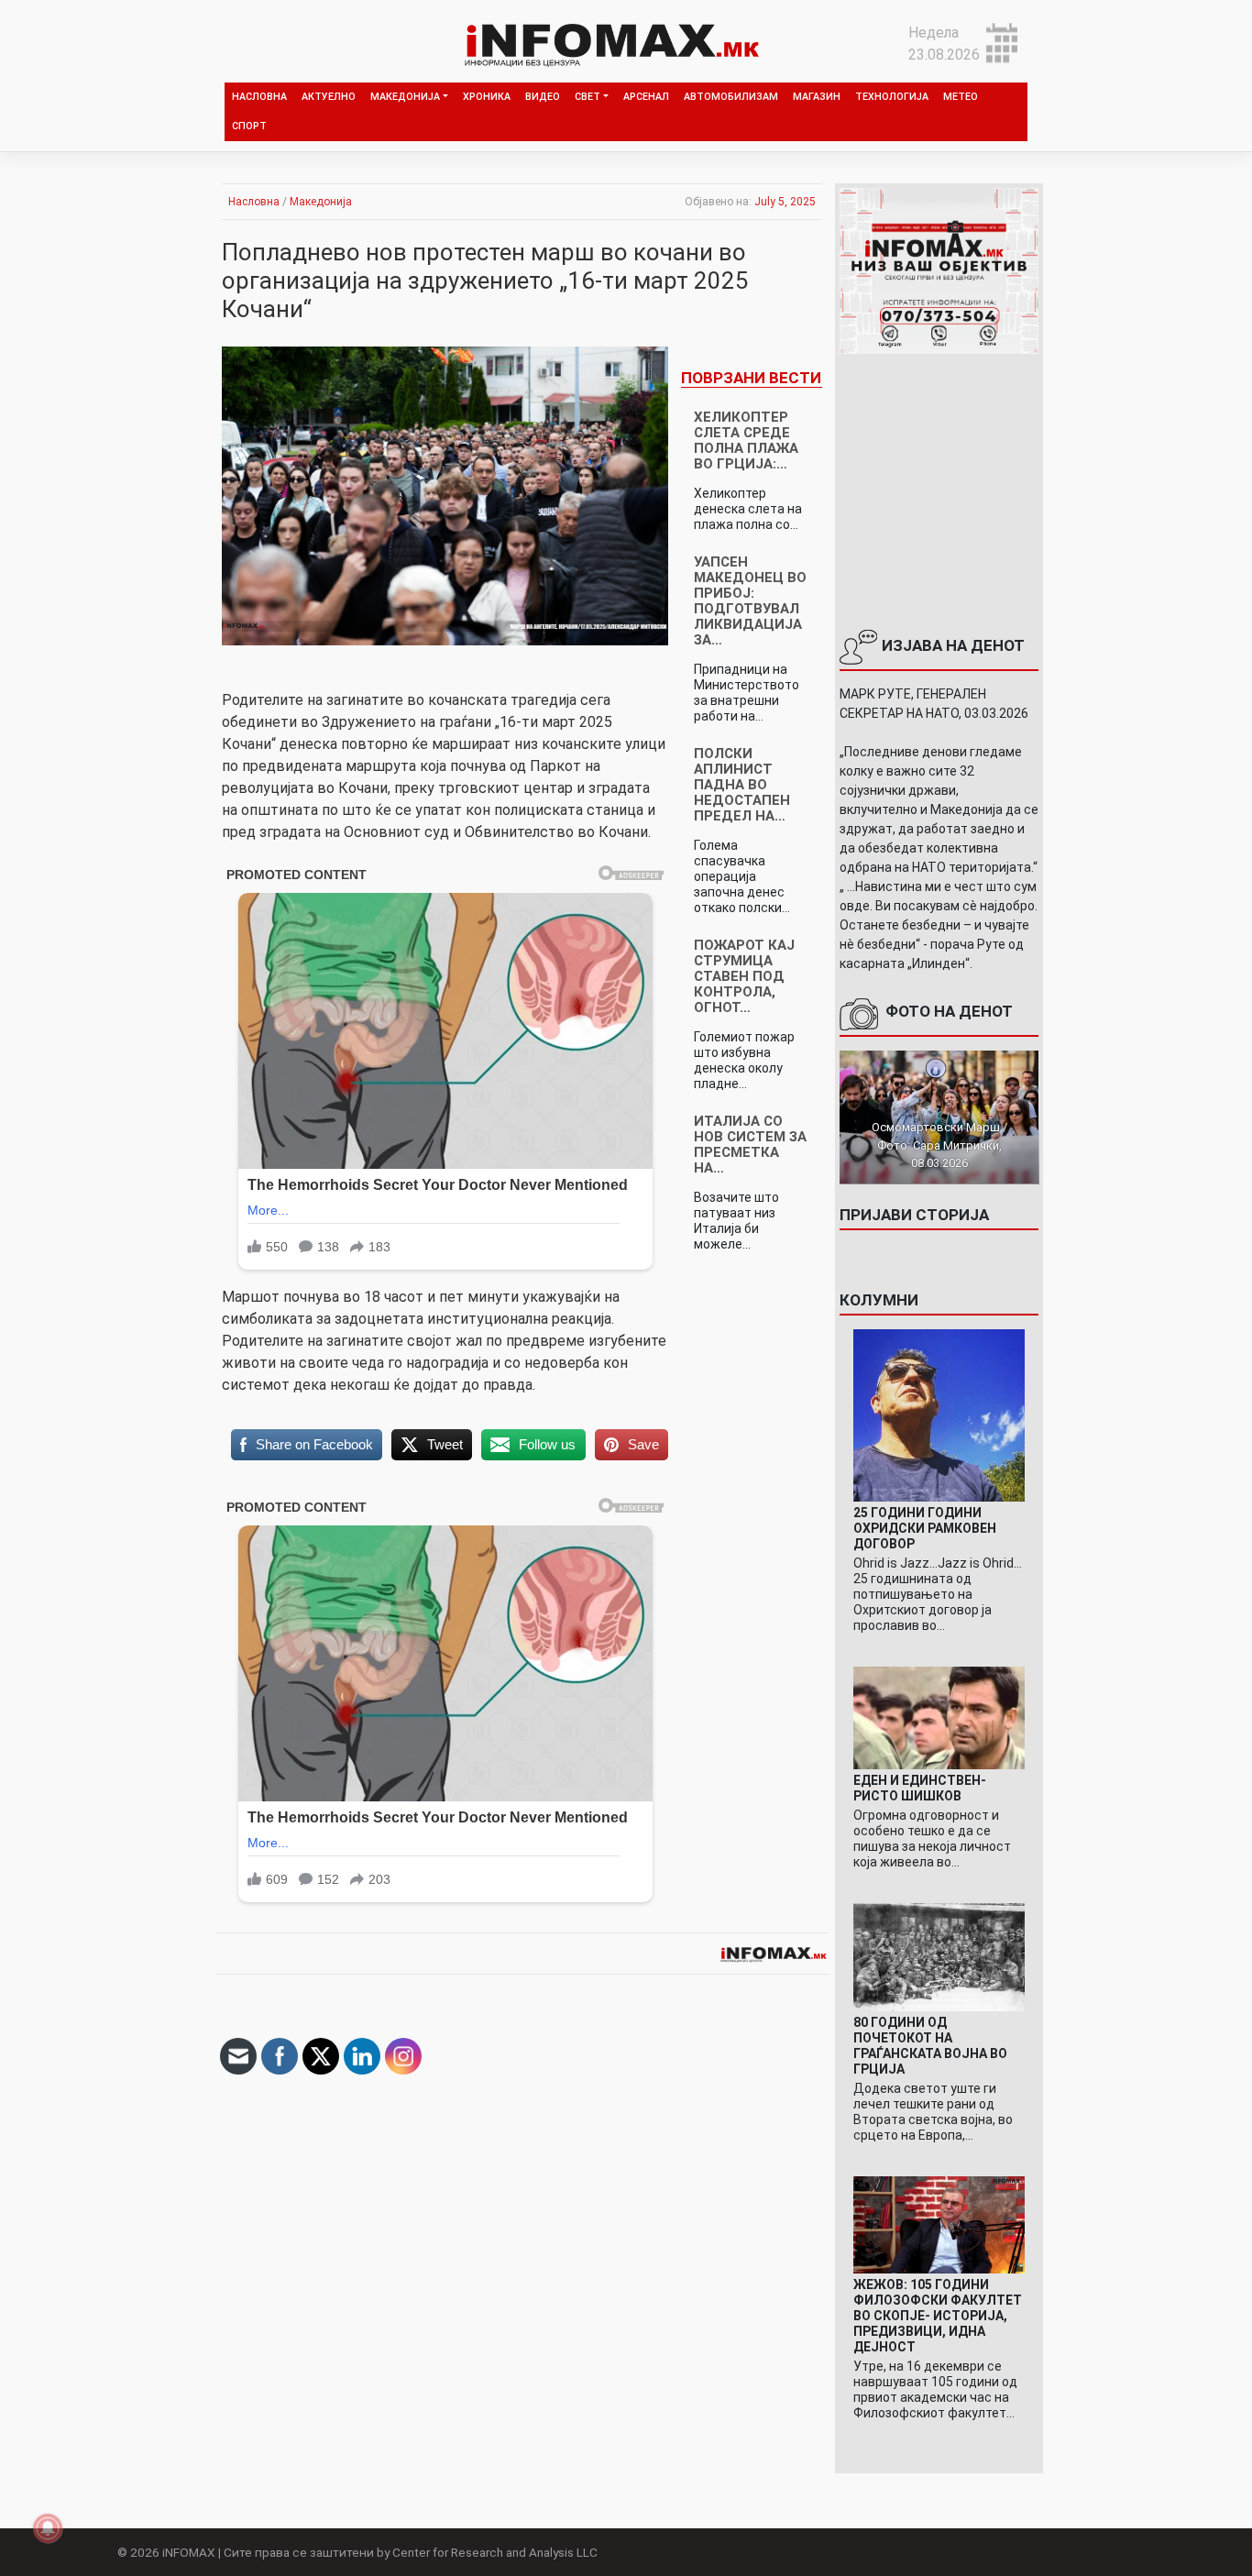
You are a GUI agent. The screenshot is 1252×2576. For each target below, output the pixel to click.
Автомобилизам (731, 97)
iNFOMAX (189, 2552)
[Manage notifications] (48, 2528)
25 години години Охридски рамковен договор (925, 1528)
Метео (961, 97)
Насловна (259, 97)
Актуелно (329, 97)
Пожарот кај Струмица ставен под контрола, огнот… (744, 976)
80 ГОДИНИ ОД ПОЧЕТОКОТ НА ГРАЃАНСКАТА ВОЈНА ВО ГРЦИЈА (930, 2046)
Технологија (892, 97)
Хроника (487, 97)
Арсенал (646, 97)
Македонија (405, 97)
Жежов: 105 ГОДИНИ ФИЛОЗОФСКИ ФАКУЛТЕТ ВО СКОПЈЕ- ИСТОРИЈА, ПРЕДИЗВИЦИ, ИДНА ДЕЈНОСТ (938, 2316)
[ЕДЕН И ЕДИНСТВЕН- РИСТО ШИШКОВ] (939, 1717)
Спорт (249, 126)
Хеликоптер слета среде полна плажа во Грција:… (746, 440)
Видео (543, 97)
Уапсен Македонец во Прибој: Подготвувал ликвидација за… (750, 601)
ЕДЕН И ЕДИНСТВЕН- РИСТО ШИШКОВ (920, 1788)
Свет (588, 97)
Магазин (817, 97)
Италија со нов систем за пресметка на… (750, 1145)
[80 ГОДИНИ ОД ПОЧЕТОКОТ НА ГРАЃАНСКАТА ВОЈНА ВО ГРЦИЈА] (939, 1957)
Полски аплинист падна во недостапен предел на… (742, 785)
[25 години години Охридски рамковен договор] (939, 1414)
